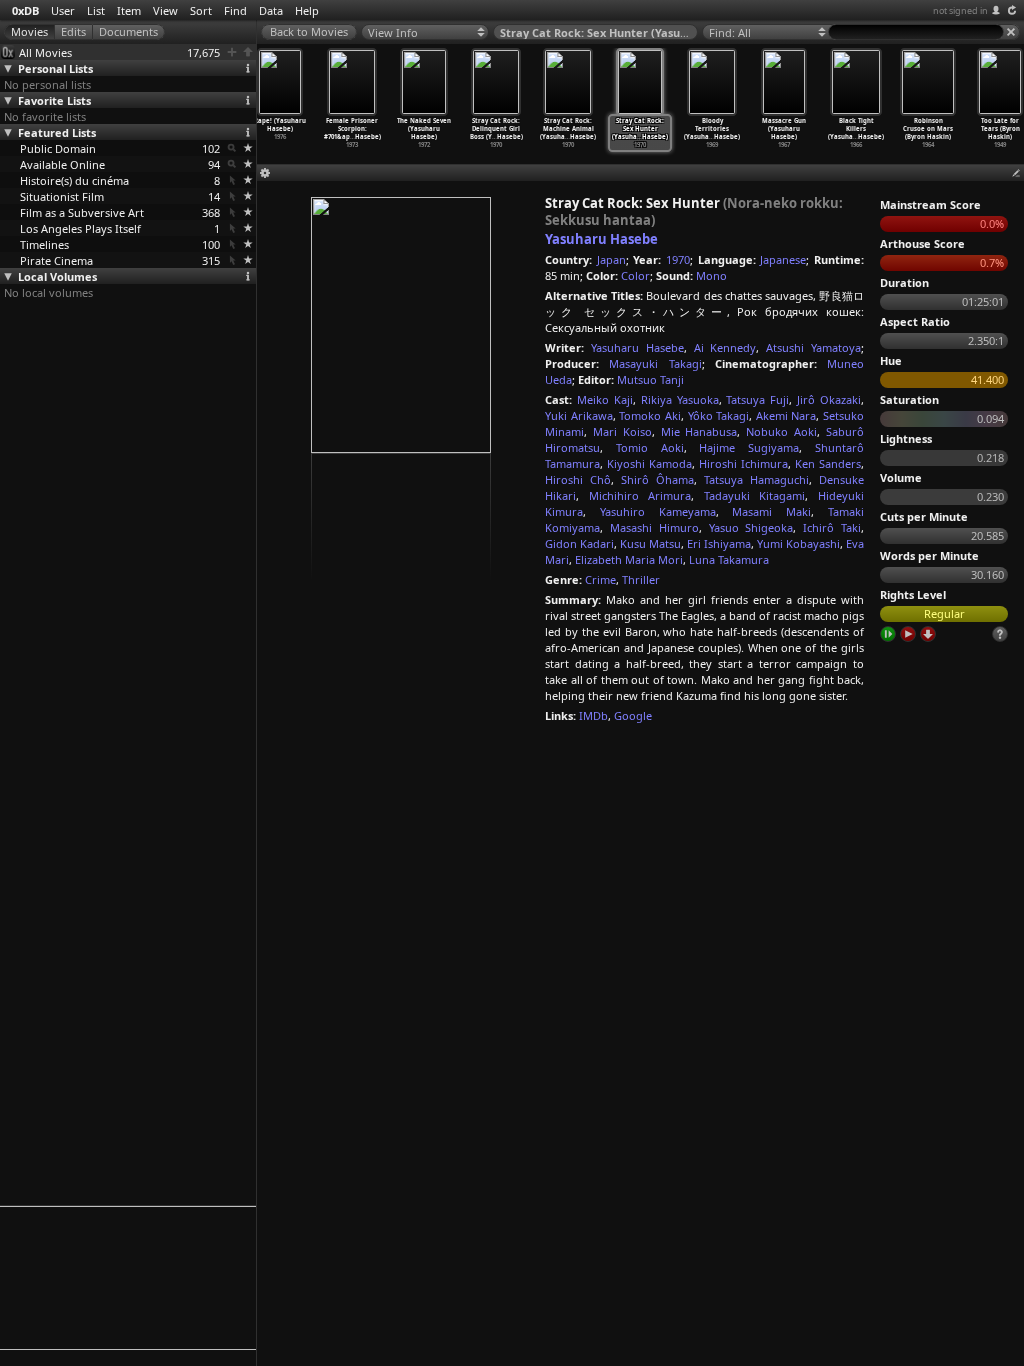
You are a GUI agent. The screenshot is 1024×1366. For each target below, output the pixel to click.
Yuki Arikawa (579, 415)
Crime (600, 579)
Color (635, 275)
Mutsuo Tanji (650, 379)
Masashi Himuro (654, 527)
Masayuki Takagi (655, 363)
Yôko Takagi (719, 415)
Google (633, 715)
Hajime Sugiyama (749, 447)
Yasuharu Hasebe (601, 239)
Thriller (641, 579)
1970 (678, 259)
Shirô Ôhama (657, 479)
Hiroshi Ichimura (743, 463)
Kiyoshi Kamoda (649, 463)
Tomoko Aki (650, 415)
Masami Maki (771, 511)
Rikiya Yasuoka (680, 399)
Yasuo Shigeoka (751, 527)
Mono (711, 275)
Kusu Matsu (650, 543)
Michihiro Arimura (640, 495)
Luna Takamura (729, 559)
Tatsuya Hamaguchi (756, 479)
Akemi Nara (786, 415)
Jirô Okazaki (829, 399)
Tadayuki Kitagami (755, 495)
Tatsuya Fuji (757, 399)
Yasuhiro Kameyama (658, 511)
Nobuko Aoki (781, 431)
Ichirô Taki (832, 527)
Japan (611, 259)
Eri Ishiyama (719, 543)
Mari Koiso (622, 431)
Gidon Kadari (579, 543)
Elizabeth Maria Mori (629, 559)
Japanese (783, 259)
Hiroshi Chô (578, 479)
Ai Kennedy (725, 347)
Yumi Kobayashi (798, 543)
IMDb (593, 715)
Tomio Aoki (650, 447)
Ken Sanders (828, 463)
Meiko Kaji (605, 399)
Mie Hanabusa (699, 431)
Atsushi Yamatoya (813, 347)
